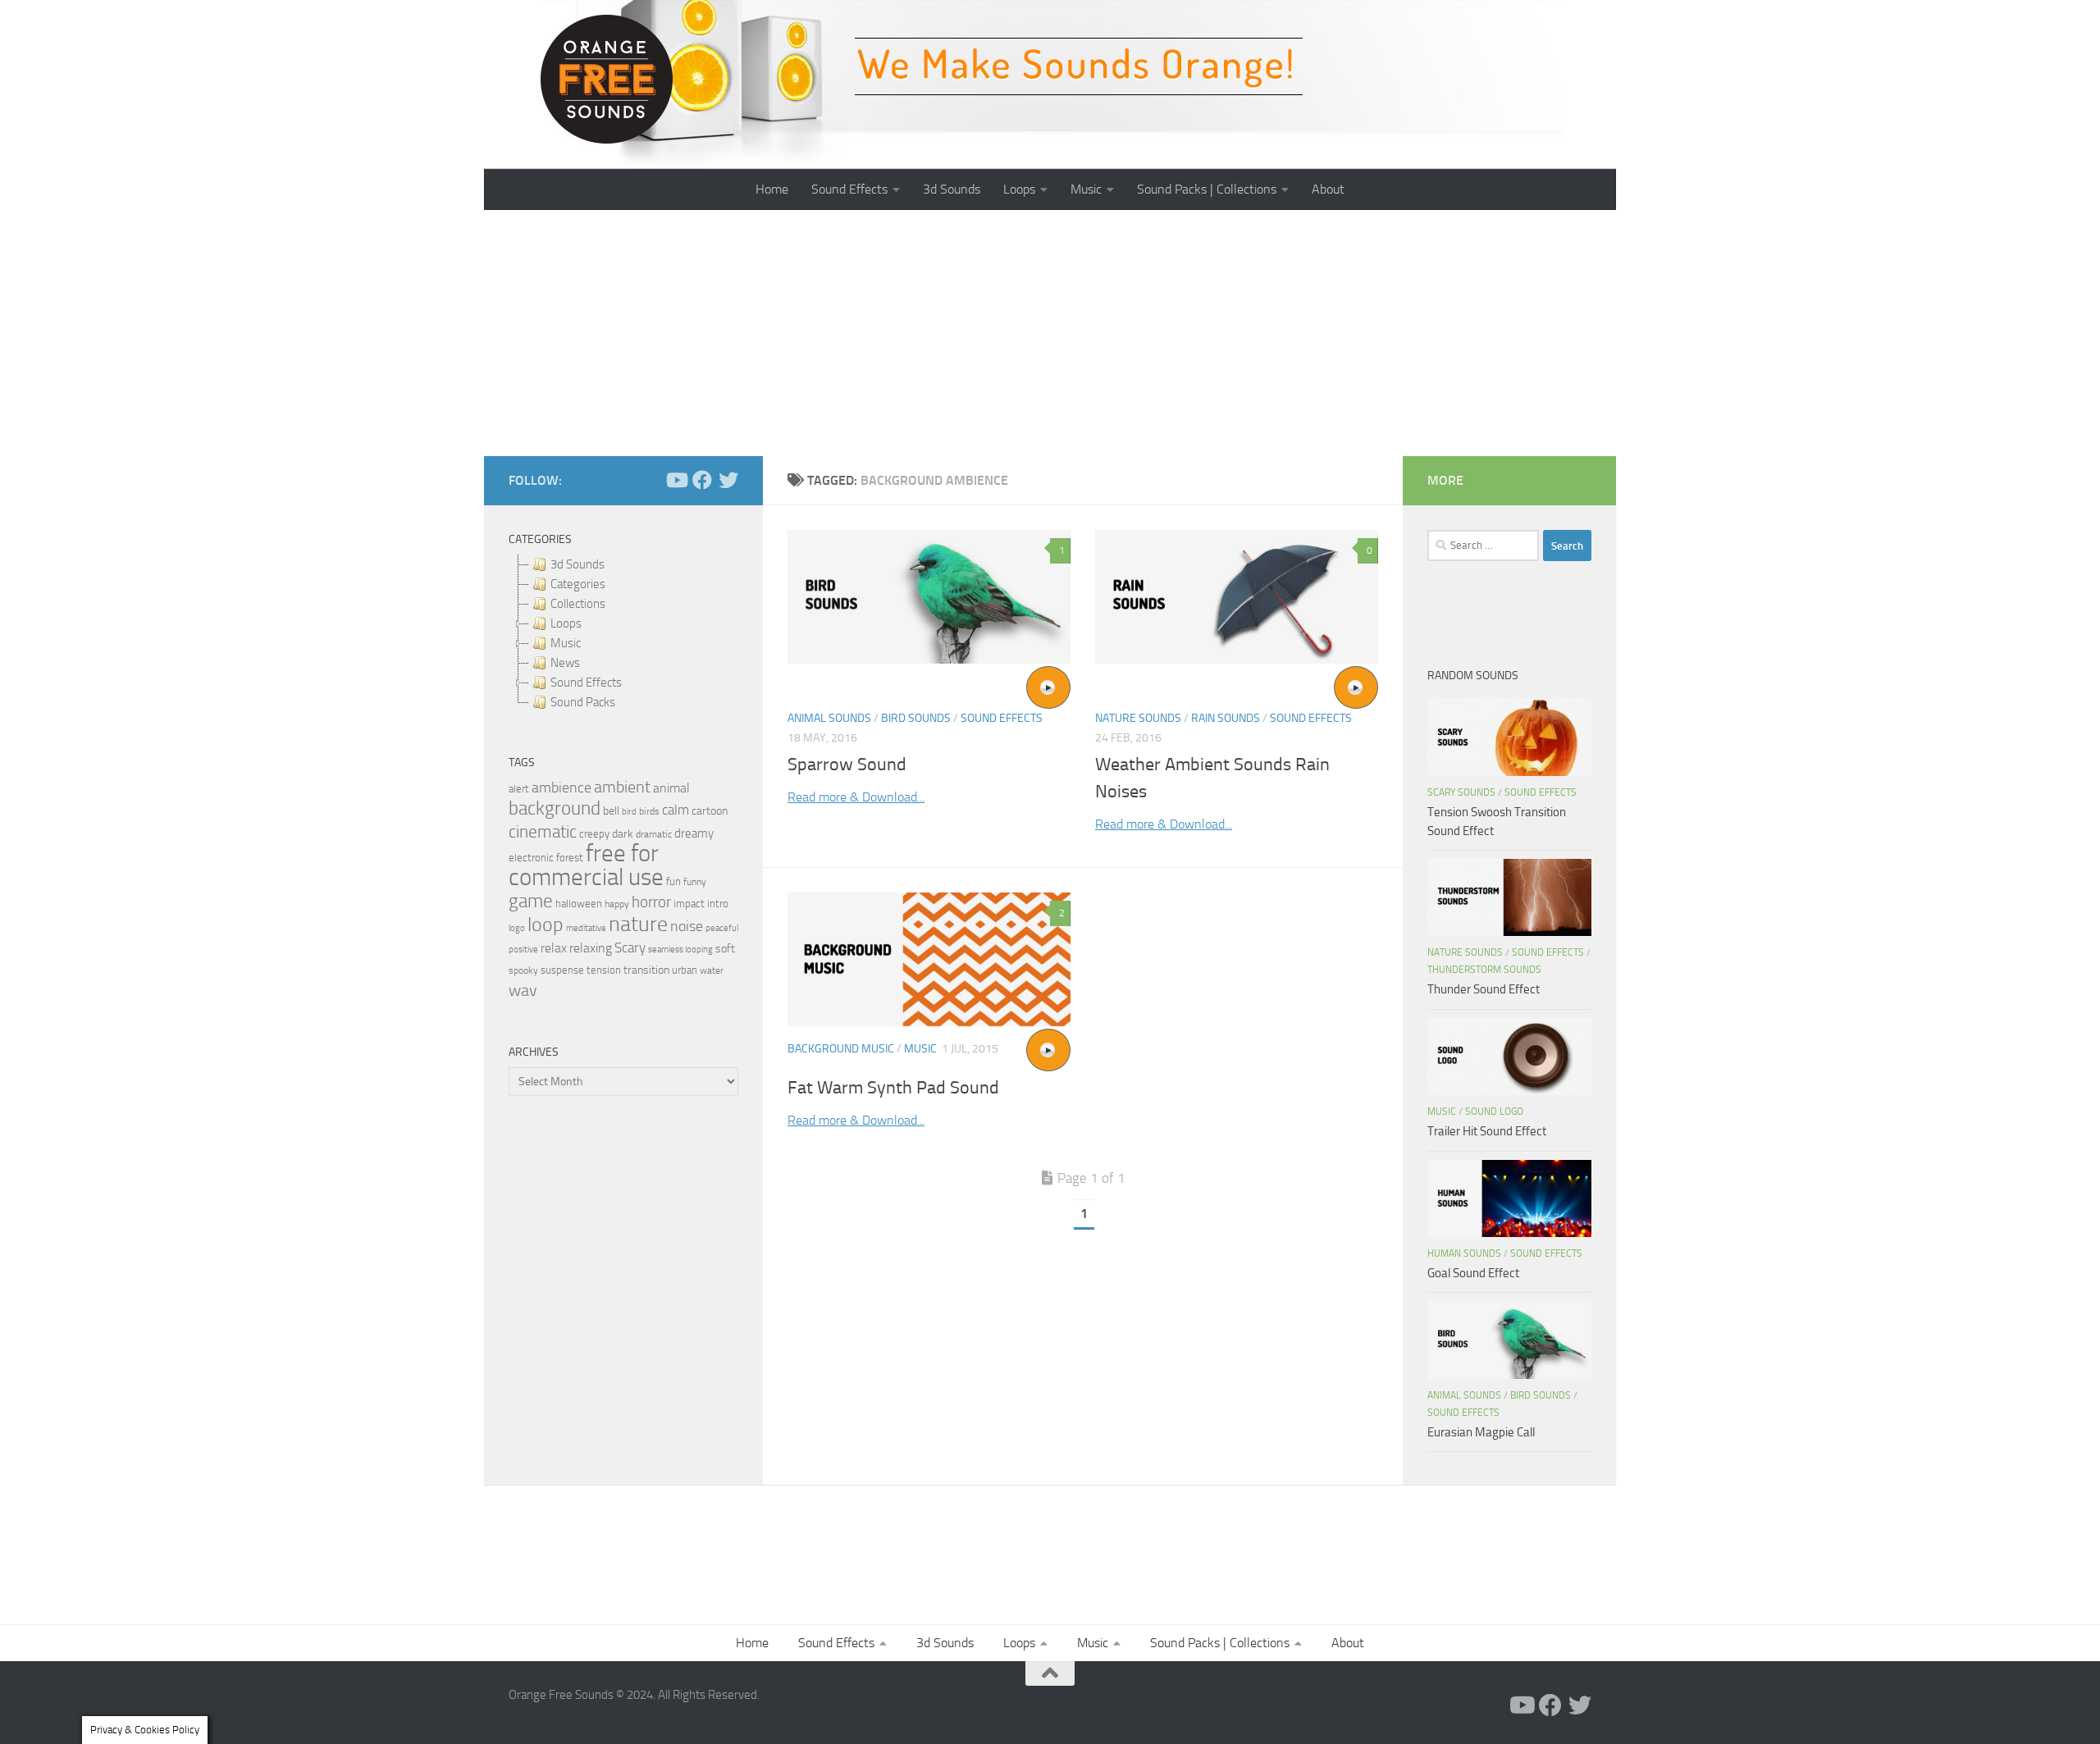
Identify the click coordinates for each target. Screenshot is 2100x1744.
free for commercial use (586, 865)
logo (517, 928)
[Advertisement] (1050, 333)
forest (570, 858)
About (1328, 189)
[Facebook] (702, 480)
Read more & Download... (856, 797)
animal (671, 788)
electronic (531, 858)
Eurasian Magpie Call (1481, 1432)
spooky (523, 970)
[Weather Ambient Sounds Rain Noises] (1237, 597)
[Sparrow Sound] (929, 597)
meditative (586, 928)
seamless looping (680, 950)
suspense (562, 970)
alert (519, 789)
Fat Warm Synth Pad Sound (893, 1088)
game (531, 901)
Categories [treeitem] (578, 584)
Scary (630, 948)
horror (651, 902)
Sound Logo (1494, 1112)
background (555, 808)
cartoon (710, 811)
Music (1086, 189)
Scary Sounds (1461, 792)
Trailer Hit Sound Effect (1487, 1131)
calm (676, 810)
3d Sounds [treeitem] (577, 564)
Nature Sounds (1138, 718)
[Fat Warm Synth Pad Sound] (929, 959)
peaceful (722, 928)
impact (689, 904)
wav (523, 990)
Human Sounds (1464, 1253)
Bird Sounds (916, 718)
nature (638, 924)
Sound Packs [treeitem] (583, 702)
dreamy (694, 833)
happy (617, 904)
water (712, 970)
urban (685, 970)
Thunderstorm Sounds (1484, 970)
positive (523, 950)
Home (772, 189)
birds (649, 811)
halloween (579, 904)
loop (546, 924)
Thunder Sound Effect (1484, 989)
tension (604, 970)
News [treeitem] (565, 663)
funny (695, 882)
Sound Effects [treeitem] (586, 683)
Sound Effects (849, 189)
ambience (562, 788)
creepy (594, 834)
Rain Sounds (1226, 718)
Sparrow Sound (847, 765)
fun (673, 881)
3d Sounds (952, 189)
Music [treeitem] (566, 643)
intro (718, 904)
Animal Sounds (829, 718)
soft (725, 949)
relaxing (591, 948)
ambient (622, 787)
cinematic (543, 832)
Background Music (841, 1049)
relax (554, 948)
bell (611, 811)
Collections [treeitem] (578, 604)
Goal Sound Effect (1473, 1273)
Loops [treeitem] (566, 623)
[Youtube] (676, 480)
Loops (1019, 189)
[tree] (623, 633)
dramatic (654, 834)
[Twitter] (728, 480)
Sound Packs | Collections (1207, 189)
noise (687, 926)
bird (629, 812)
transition (646, 970)
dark (623, 833)
